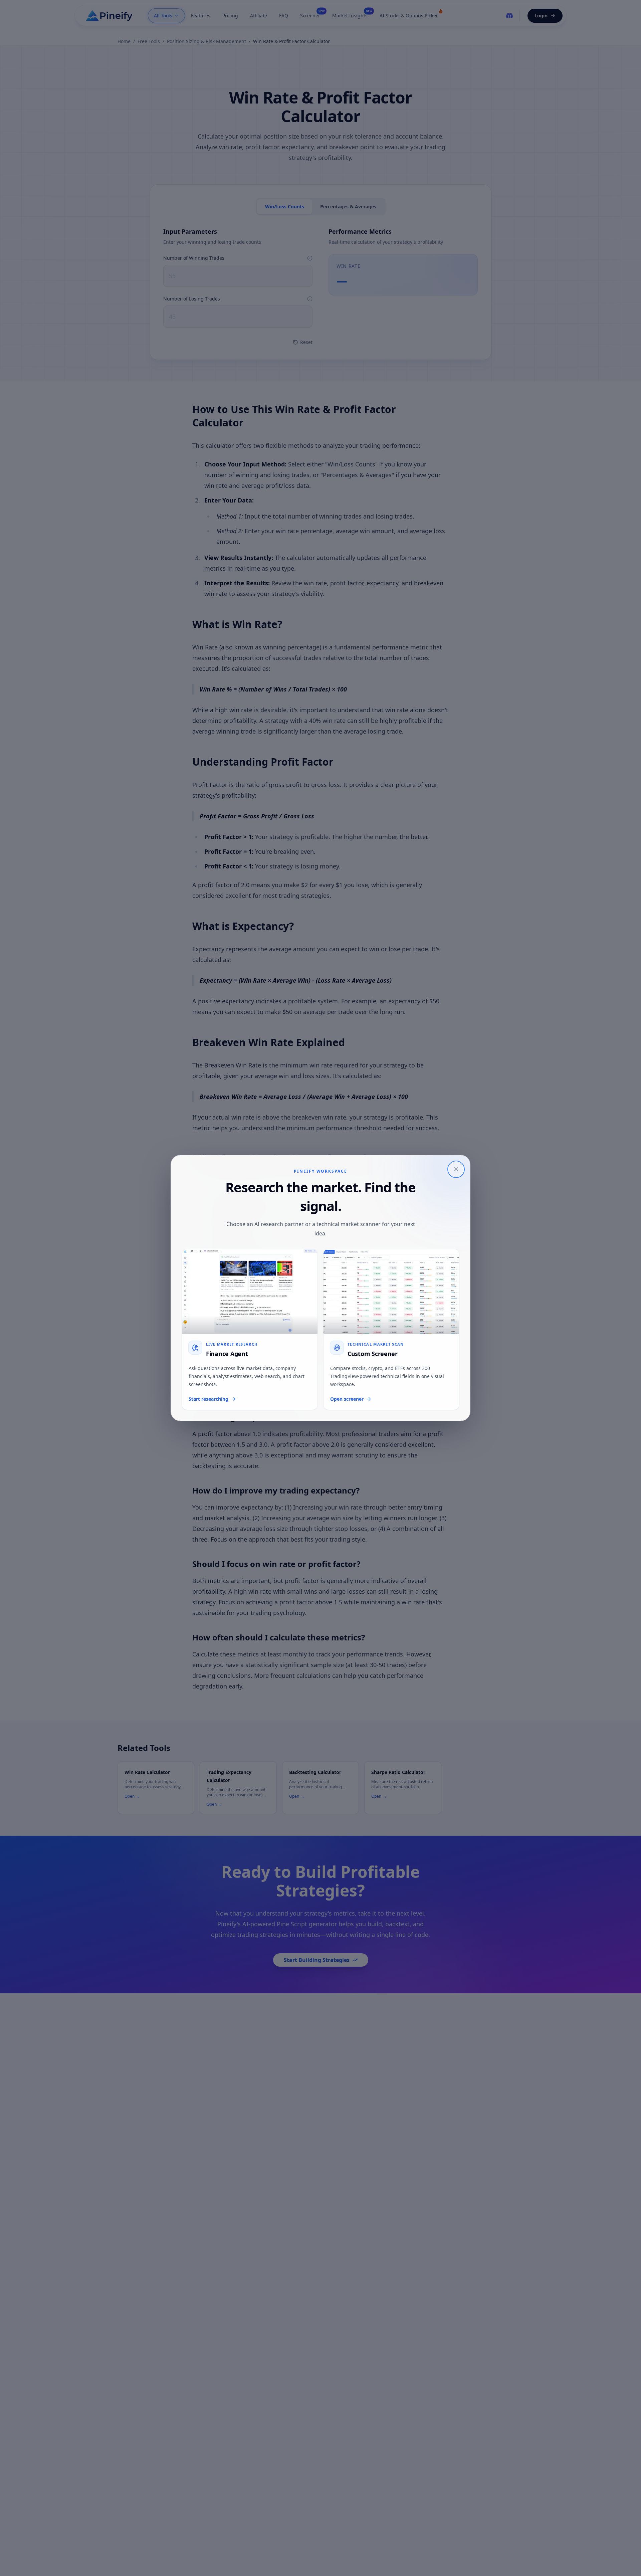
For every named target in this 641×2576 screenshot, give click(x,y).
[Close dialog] (456, 1169)
